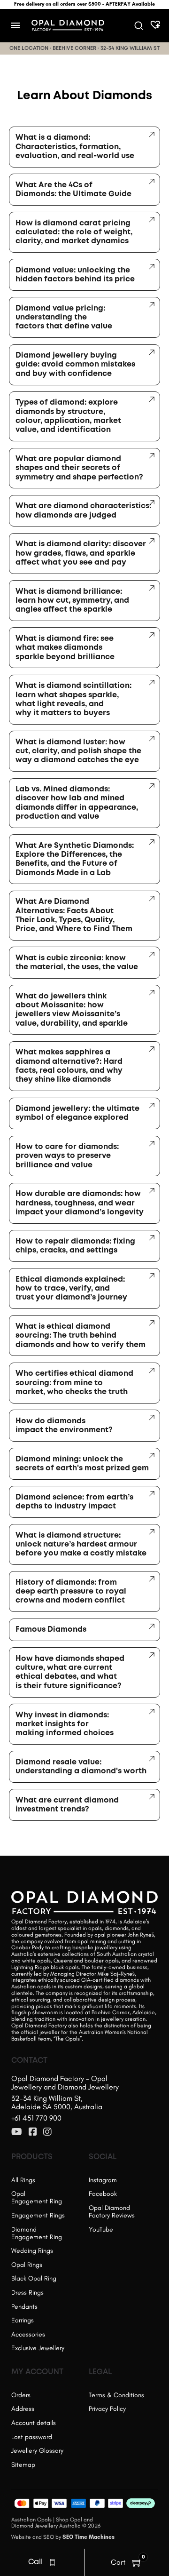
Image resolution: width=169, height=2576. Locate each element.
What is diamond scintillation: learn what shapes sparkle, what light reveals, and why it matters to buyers (73, 699)
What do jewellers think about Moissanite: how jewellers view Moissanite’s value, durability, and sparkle (72, 1010)
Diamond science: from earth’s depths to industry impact (74, 1502)
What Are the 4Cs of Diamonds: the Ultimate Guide (73, 190)
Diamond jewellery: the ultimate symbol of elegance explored (77, 1113)
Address (23, 2409)
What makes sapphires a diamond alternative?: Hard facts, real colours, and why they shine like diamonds (69, 1066)
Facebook (103, 2194)
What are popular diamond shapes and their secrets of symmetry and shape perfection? (79, 468)
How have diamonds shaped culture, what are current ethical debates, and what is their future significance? (70, 1672)
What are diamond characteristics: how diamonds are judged (83, 510)
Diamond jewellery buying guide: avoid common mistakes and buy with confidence (75, 365)
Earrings (23, 2320)
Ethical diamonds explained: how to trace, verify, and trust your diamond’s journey (71, 1289)
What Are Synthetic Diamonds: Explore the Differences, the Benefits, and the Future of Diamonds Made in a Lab (75, 859)
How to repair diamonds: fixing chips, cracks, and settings (75, 1246)
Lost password (32, 2437)
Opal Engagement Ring (37, 2197)
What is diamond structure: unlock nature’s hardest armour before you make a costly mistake (81, 1545)
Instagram (103, 2180)
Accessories (28, 2334)
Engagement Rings (38, 2215)
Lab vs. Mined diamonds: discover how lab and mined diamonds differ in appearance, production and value (77, 803)
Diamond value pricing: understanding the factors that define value (64, 318)
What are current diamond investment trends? (67, 1805)
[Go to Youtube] (17, 2132)
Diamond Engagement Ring (37, 2233)
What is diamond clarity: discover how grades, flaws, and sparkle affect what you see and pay (81, 553)
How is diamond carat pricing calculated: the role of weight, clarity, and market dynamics (74, 232)
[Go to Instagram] (47, 2132)
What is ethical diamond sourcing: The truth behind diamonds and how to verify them (81, 1336)
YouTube (101, 2229)
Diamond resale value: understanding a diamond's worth (81, 1767)
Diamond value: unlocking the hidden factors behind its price (75, 275)
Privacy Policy (107, 2409)
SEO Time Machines (88, 2537)
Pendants (24, 2307)
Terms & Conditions (116, 2395)
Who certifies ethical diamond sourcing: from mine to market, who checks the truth (74, 1383)
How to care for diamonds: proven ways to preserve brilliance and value (67, 1156)
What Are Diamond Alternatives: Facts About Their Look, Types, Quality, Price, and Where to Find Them (74, 915)
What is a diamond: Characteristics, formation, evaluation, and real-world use (75, 147)
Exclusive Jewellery (38, 2348)
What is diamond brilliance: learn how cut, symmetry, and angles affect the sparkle (72, 601)
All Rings (23, 2180)
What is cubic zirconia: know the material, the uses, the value (77, 963)
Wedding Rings (32, 2251)
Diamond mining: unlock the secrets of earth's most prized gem (82, 1464)
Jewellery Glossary (37, 2451)
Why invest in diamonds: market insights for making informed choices (65, 1724)
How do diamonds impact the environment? (64, 1426)
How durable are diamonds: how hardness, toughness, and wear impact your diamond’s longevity (80, 1203)
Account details (34, 2423)
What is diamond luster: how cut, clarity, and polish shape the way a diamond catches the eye (78, 751)
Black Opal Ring (34, 2278)
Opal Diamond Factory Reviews (112, 2212)
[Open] (15, 25)
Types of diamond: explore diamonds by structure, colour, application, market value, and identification (68, 416)
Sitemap (23, 2465)
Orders (21, 2395)
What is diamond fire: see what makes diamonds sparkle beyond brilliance (65, 648)
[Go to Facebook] (33, 2132)
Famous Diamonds (51, 1630)
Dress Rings (27, 2293)
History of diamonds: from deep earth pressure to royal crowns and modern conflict (71, 1592)
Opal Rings (27, 2265)
